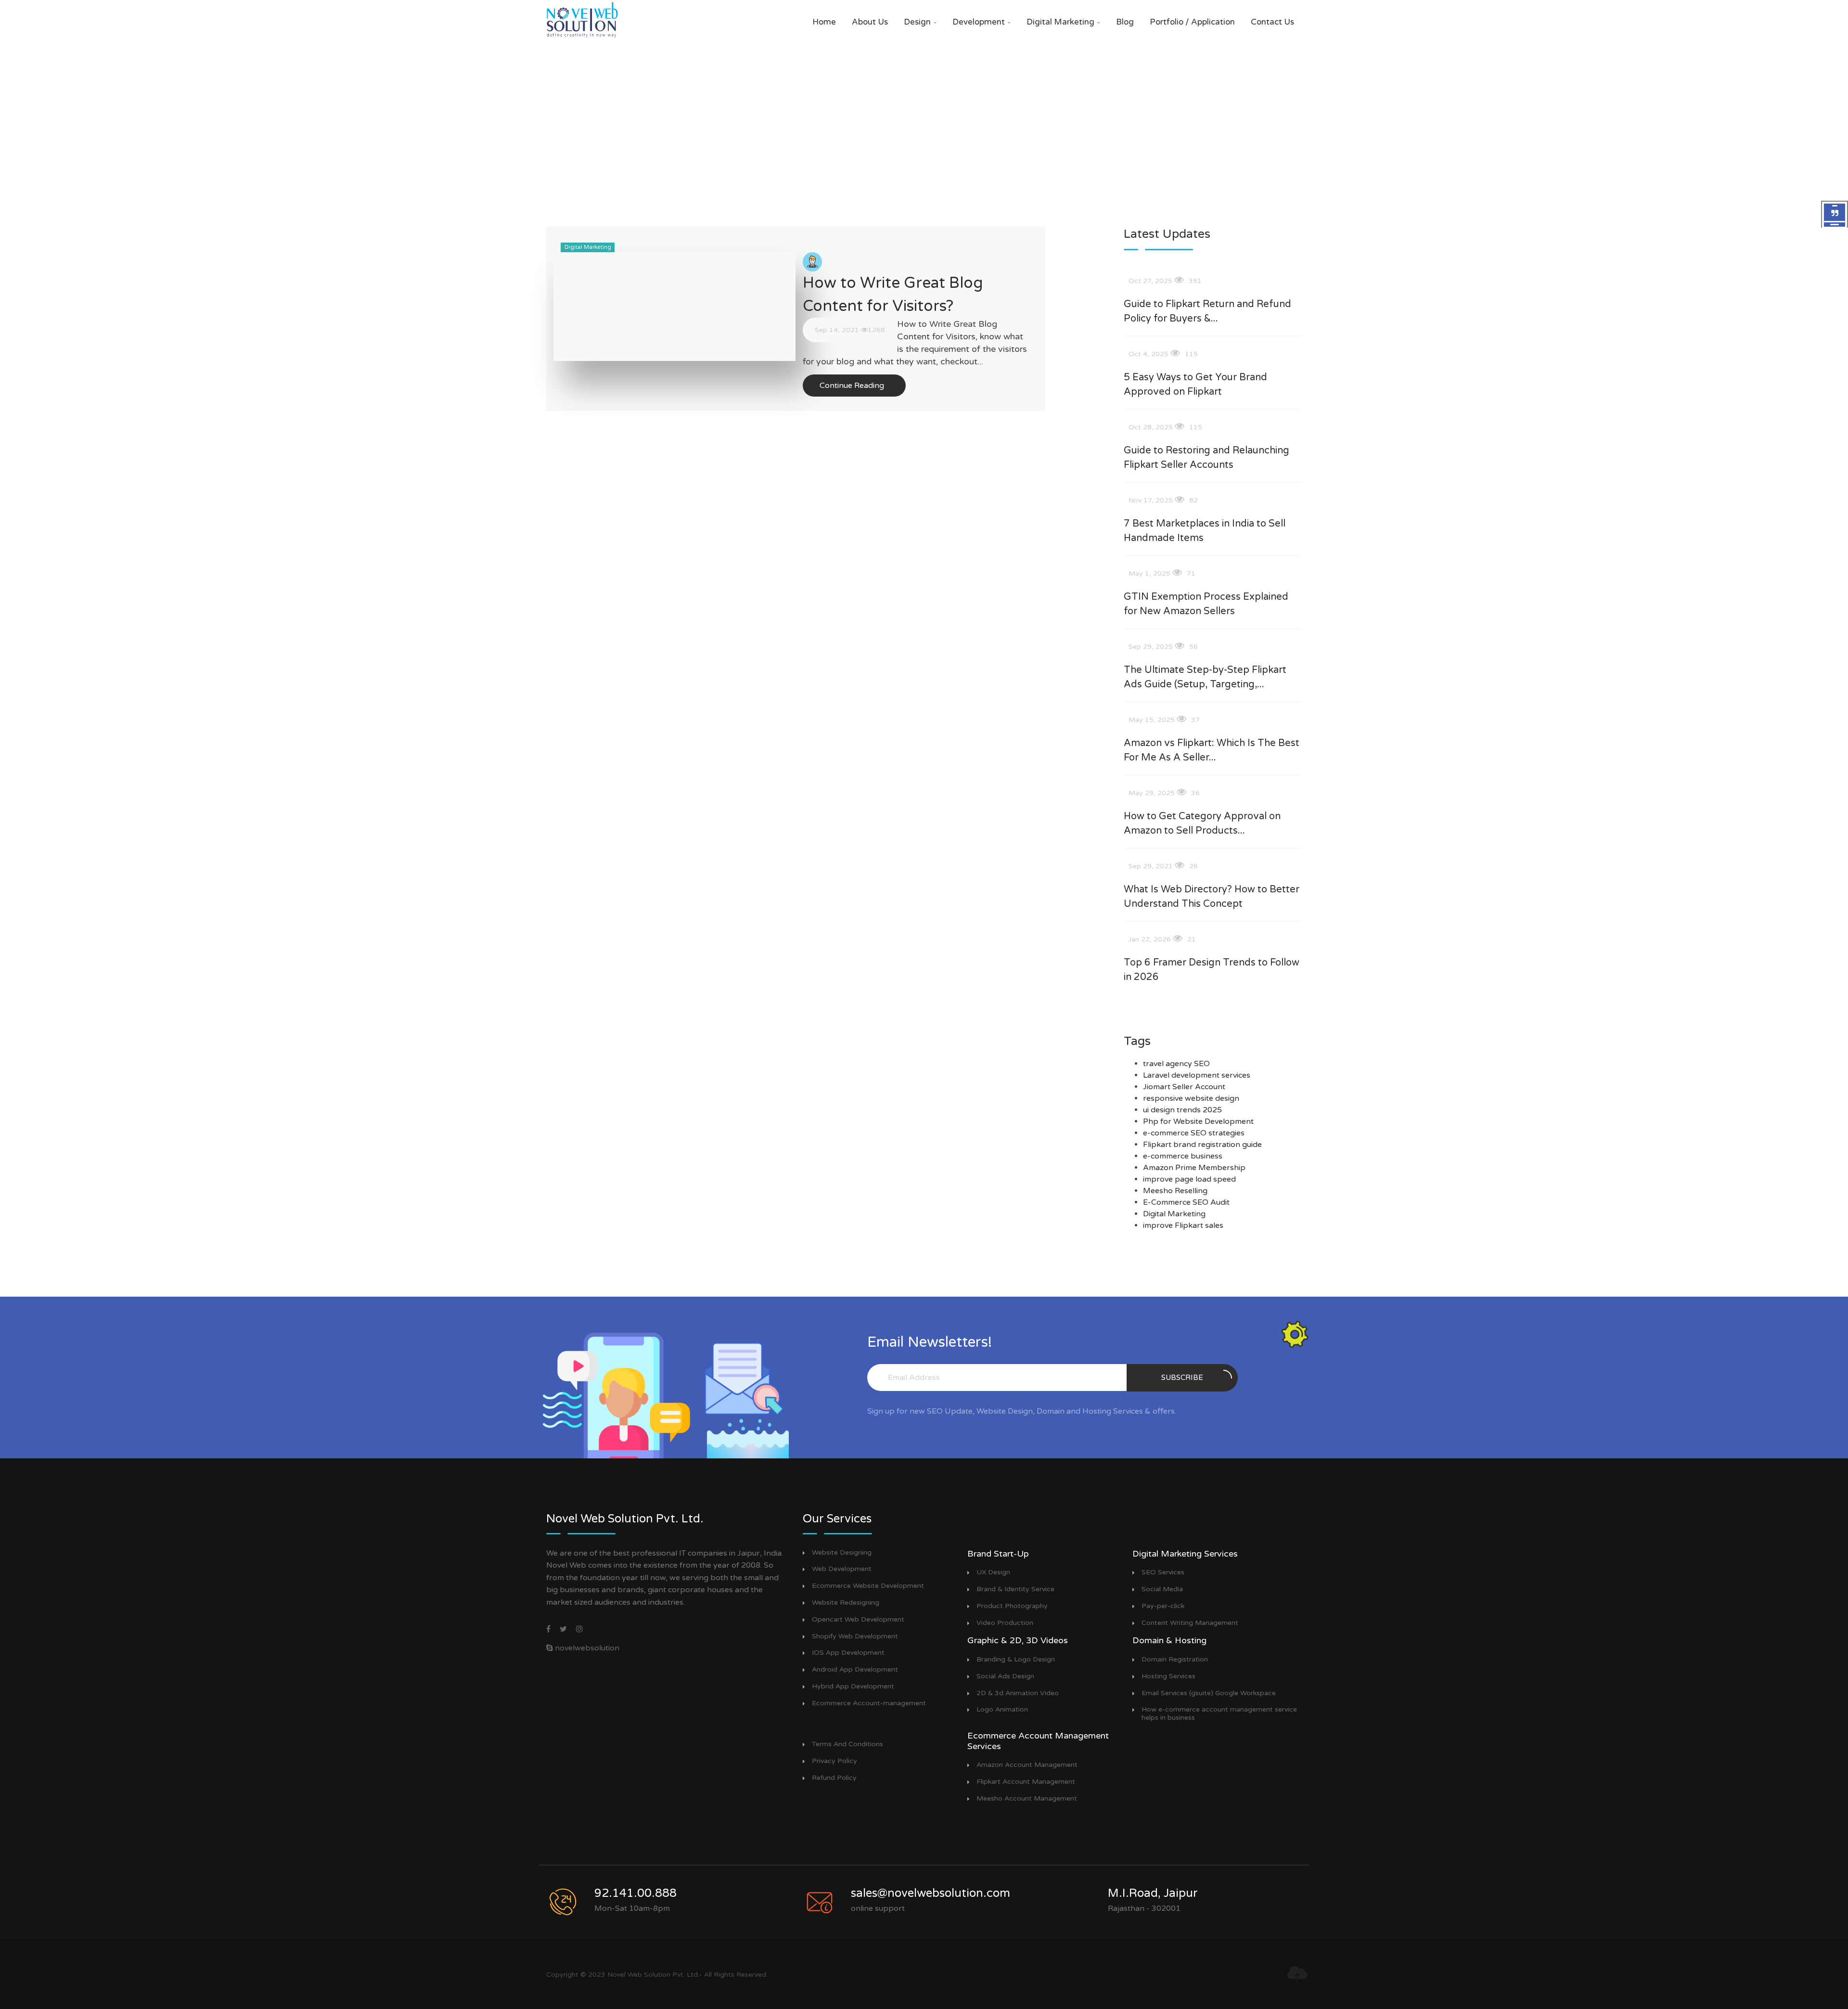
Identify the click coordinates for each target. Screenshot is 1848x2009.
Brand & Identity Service (1015, 1589)
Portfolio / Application (1192, 22)
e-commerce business (1183, 1156)
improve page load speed (1189, 1179)
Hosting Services (1168, 1676)
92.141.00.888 (635, 1893)
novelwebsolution (586, 1648)
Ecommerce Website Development (868, 1586)
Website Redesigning (846, 1603)
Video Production (1005, 1623)
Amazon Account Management (1027, 1765)
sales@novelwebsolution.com (930, 1893)
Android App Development (855, 1670)
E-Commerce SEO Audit (1186, 1202)
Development (982, 22)
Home (824, 22)
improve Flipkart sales (1183, 1225)
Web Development (842, 1569)
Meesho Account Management (1027, 1799)
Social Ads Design (1005, 1676)
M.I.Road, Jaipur (1153, 1893)
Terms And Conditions (847, 1744)
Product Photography (1012, 1606)
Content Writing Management (1190, 1623)
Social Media (1162, 1589)
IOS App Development (848, 1653)
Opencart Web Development (858, 1620)
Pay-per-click (1163, 1606)
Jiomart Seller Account (1184, 1087)
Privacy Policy (834, 1761)
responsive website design (1191, 1098)
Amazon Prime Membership (1194, 1168)
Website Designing (842, 1553)
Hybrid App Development (853, 1687)
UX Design (993, 1572)
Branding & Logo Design (1016, 1660)
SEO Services (1163, 1572)
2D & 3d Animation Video (1018, 1693)
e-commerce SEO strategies (1194, 1133)
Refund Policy (834, 1778)
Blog (1125, 22)
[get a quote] (1835, 215)
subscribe (1182, 1378)
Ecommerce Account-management (869, 1703)
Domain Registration (1175, 1660)
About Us (870, 22)
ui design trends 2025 (1182, 1110)
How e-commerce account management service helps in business (1219, 1714)
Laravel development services (1197, 1075)
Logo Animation (1002, 1710)
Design (920, 22)
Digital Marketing (1063, 22)
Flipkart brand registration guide (1202, 1145)
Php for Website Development (1198, 1121)
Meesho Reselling (1175, 1191)
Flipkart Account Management (1026, 1782)
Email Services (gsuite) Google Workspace (1209, 1693)
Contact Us (1272, 22)
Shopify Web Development (855, 1636)
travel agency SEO (1176, 1064)
